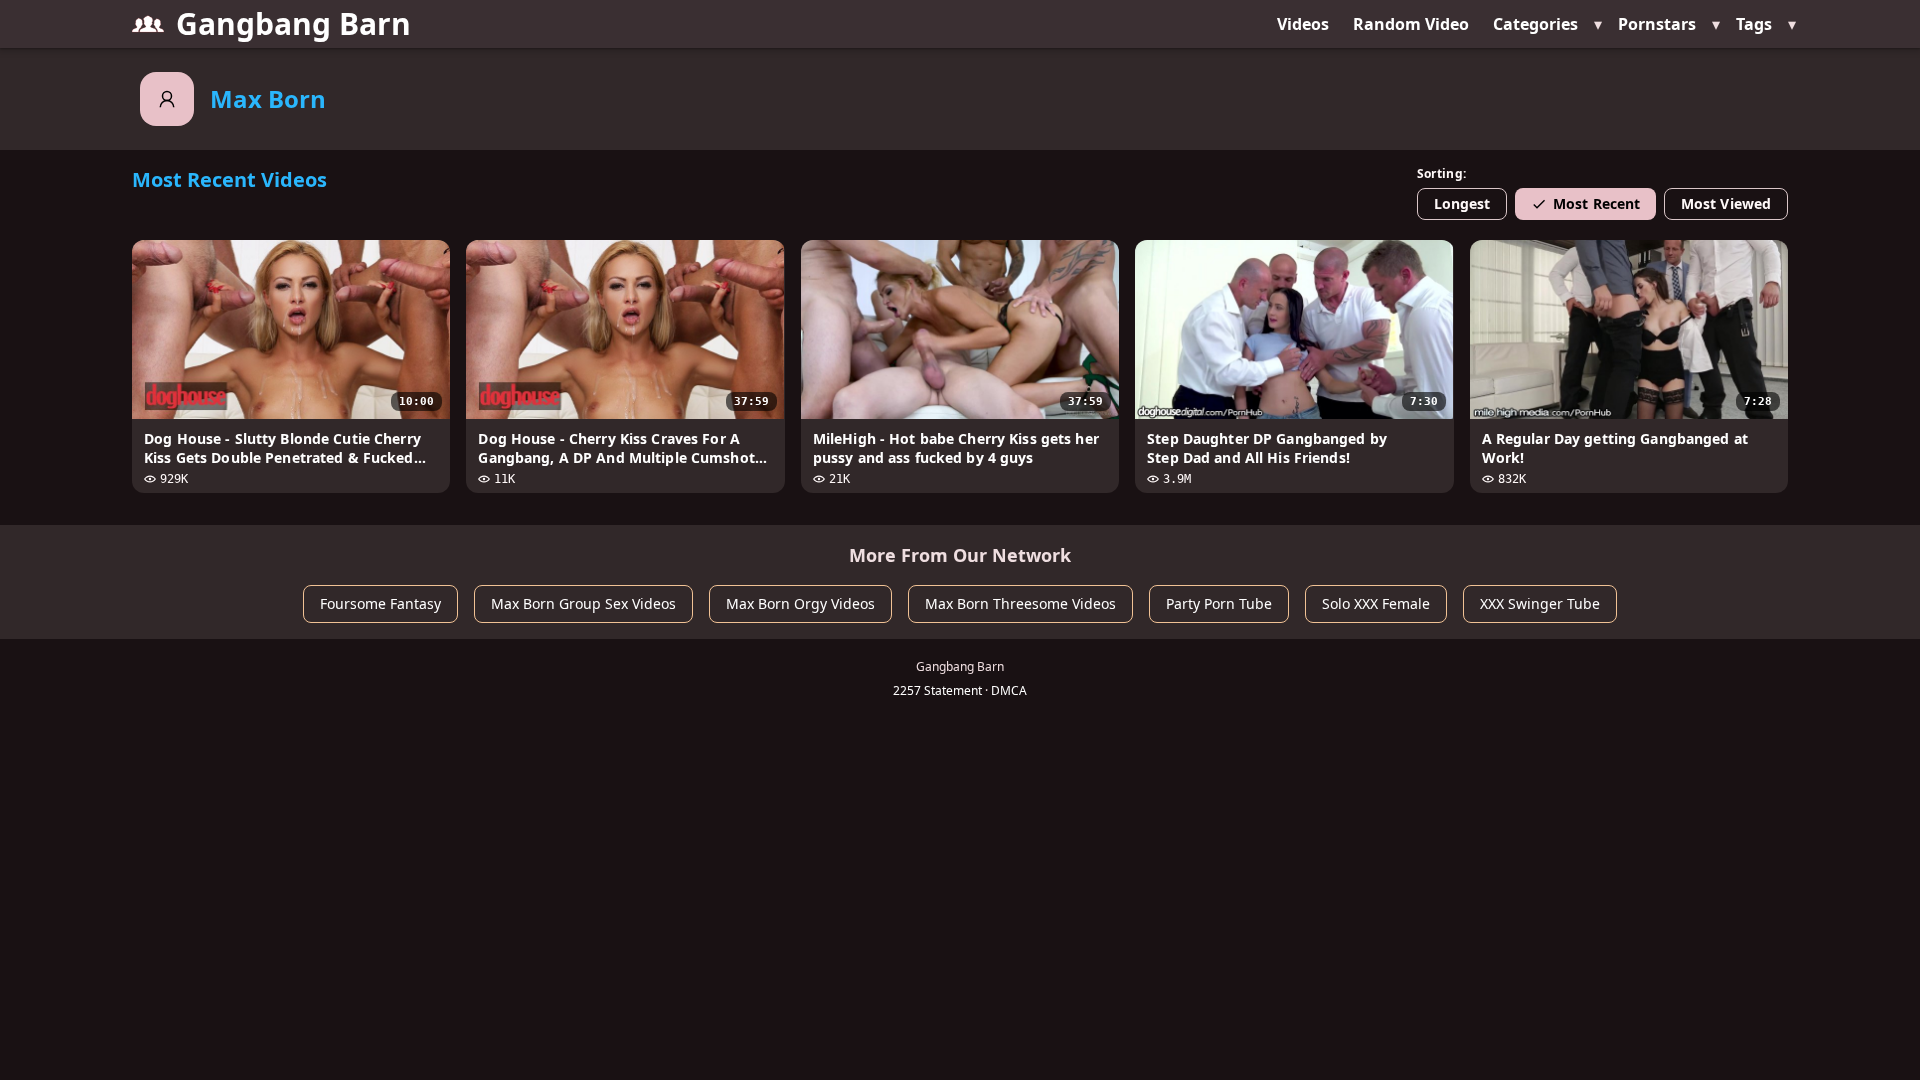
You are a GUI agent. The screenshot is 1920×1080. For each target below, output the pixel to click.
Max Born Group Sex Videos (583, 603)
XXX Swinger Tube (1540, 603)
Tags (1754, 24)
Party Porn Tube (1219, 603)
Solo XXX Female (1376, 603)
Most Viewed (1726, 203)
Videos (1303, 24)
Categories (1535, 24)
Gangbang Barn (293, 23)
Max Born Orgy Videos (800, 603)
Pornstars (1657, 24)
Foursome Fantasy (380, 603)
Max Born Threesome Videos (1020, 603)
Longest (1462, 203)
